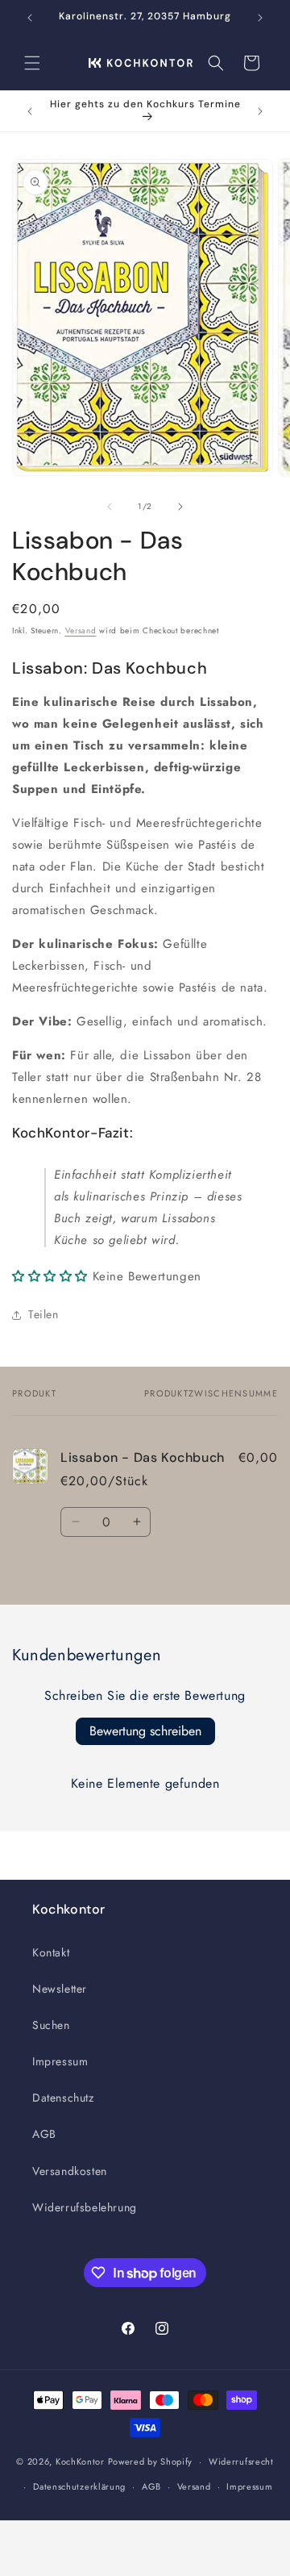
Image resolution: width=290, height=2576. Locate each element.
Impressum (60, 2061)
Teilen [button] (43, 1314)
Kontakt (51, 1952)
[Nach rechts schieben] (180, 507)
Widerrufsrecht (241, 2461)
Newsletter (60, 1989)
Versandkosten (70, 2171)
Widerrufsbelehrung (85, 2207)
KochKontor (80, 2461)
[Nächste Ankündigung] (260, 18)
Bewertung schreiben (145, 1731)
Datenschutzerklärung (79, 2486)
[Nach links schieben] (110, 507)
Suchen (51, 2025)
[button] (32, 63)
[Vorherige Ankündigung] (30, 18)
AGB (44, 2134)
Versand (81, 630)
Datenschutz (63, 2098)
